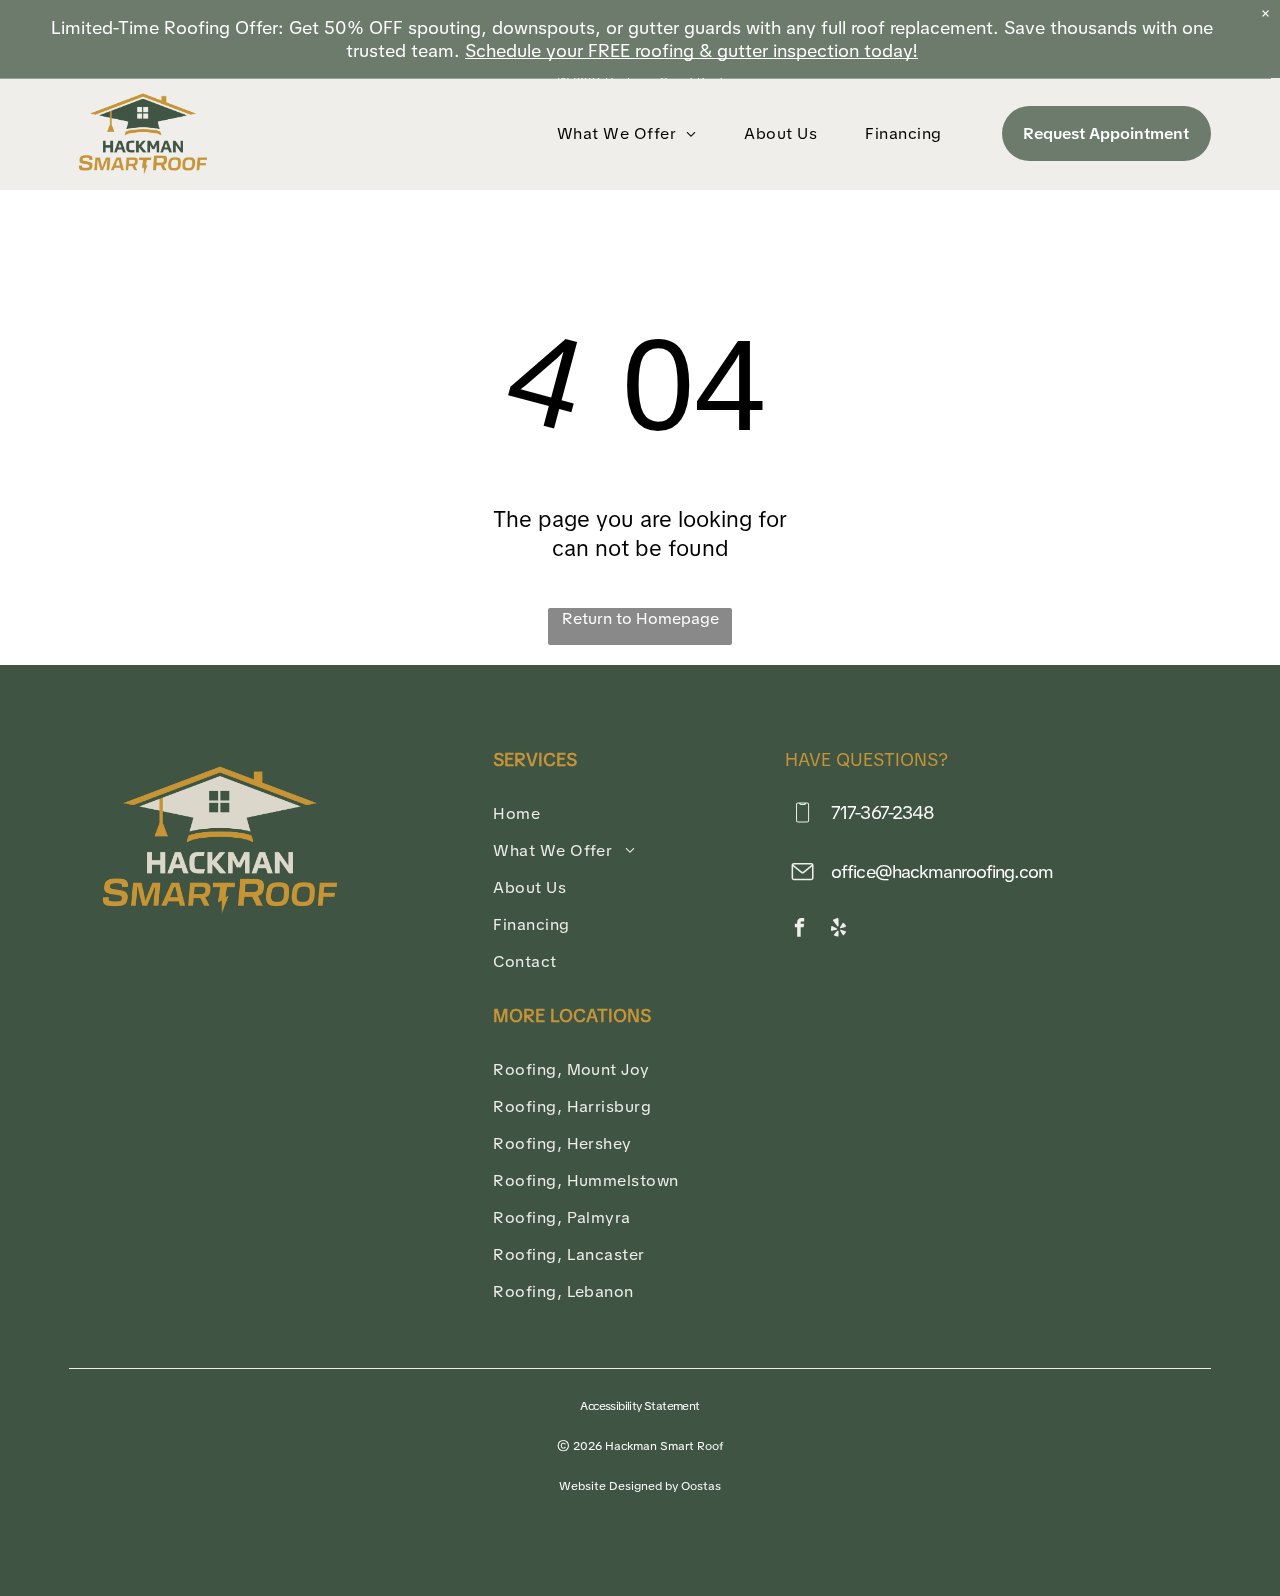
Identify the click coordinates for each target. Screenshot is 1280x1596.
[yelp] (838, 930)
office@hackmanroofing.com (942, 871)
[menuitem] (631, 133)
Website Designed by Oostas (640, 1486)
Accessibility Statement (639, 1406)
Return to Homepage (640, 618)
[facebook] (799, 930)
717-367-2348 (882, 812)
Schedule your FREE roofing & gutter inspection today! (691, 50)
